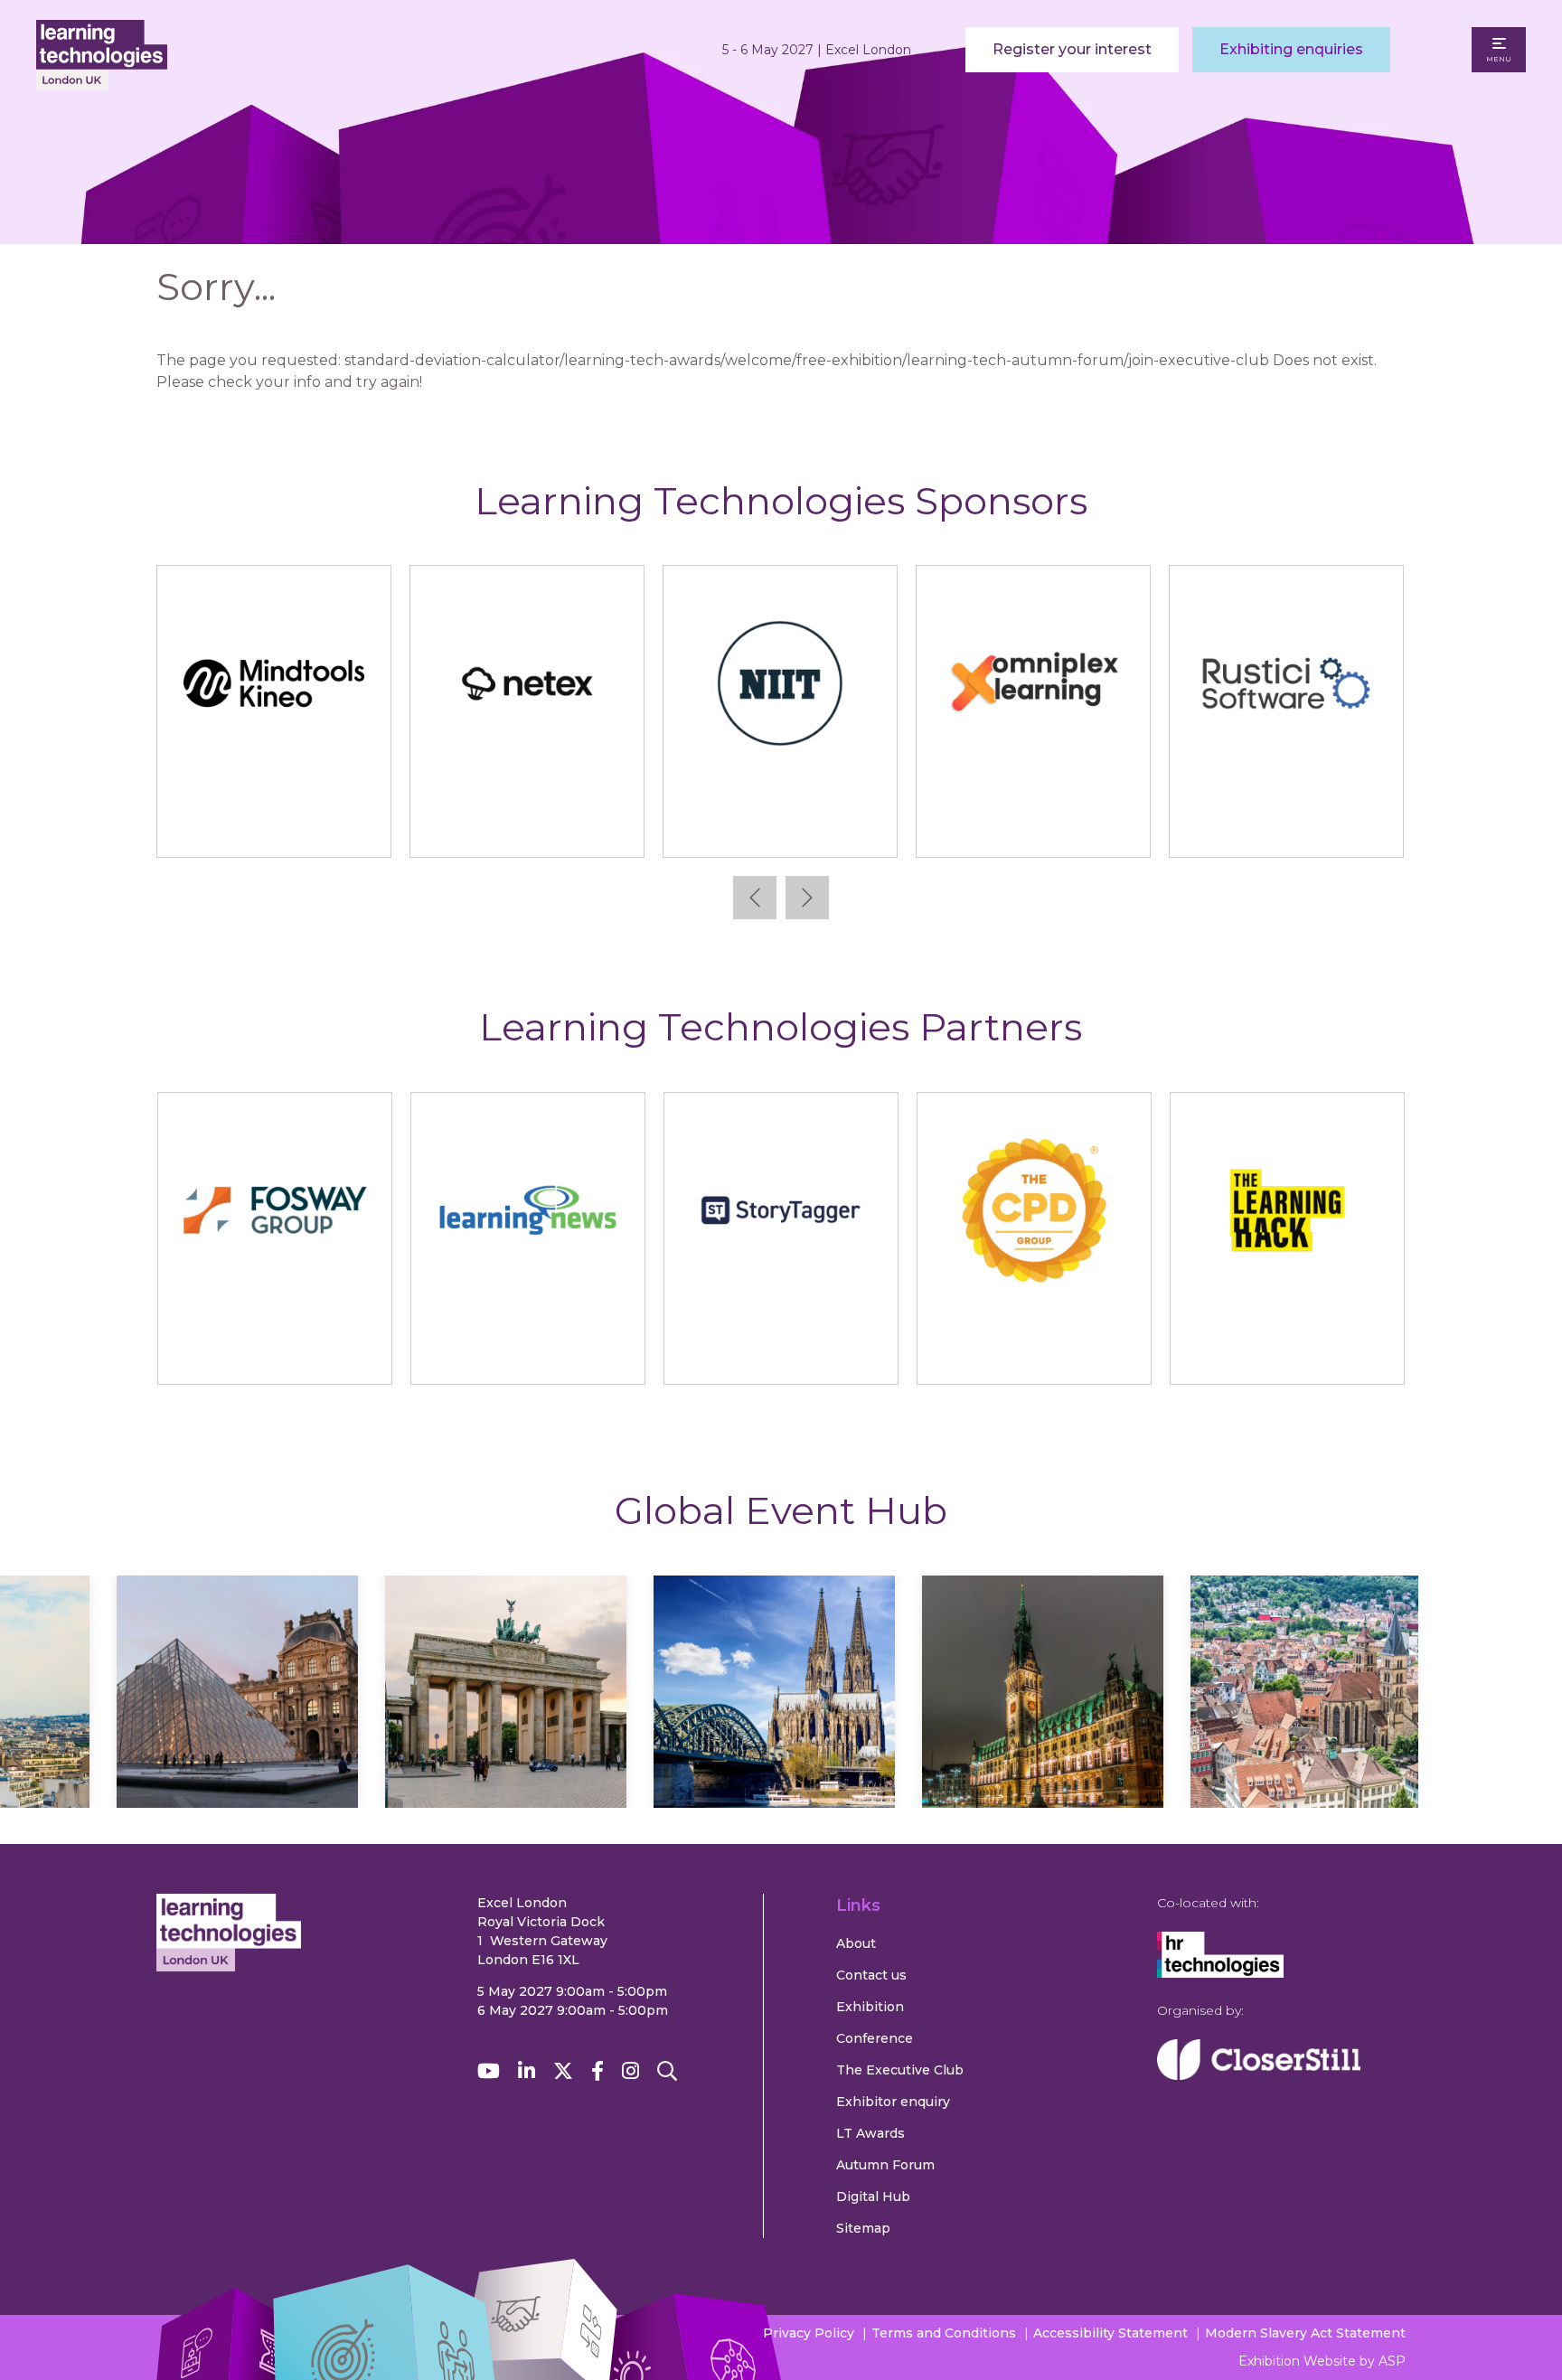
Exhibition (870, 2007)
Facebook (598, 2071)
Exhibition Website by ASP (1322, 2361)
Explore (238, 1745)
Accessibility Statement (1110, 2333)
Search (667, 2071)
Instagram (630, 2071)
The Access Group (780, 826)
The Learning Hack (1287, 1353)
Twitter (563, 2071)
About (856, 1943)
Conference (875, 2038)
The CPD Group (1034, 1353)
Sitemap (863, 2228)
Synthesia (527, 826)
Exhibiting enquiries (1291, 49)
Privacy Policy (809, 2333)
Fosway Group (274, 1353)
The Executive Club (900, 2070)
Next (807, 898)
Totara (1286, 826)
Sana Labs (274, 826)
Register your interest (1072, 49)
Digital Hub (873, 2197)
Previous (755, 898)
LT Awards (870, 2133)
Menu (1499, 59)
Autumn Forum (885, 2165)
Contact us (871, 1975)
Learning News (527, 1353)
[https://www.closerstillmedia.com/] (1259, 2075)
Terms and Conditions (944, 2333)
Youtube (489, 2071)
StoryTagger (781, 1353)
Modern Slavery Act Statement (1305, 2333)
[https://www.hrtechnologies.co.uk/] (1220, 1973)
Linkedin (527, 2071)
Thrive (1033, 826)
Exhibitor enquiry (893, 2102)
